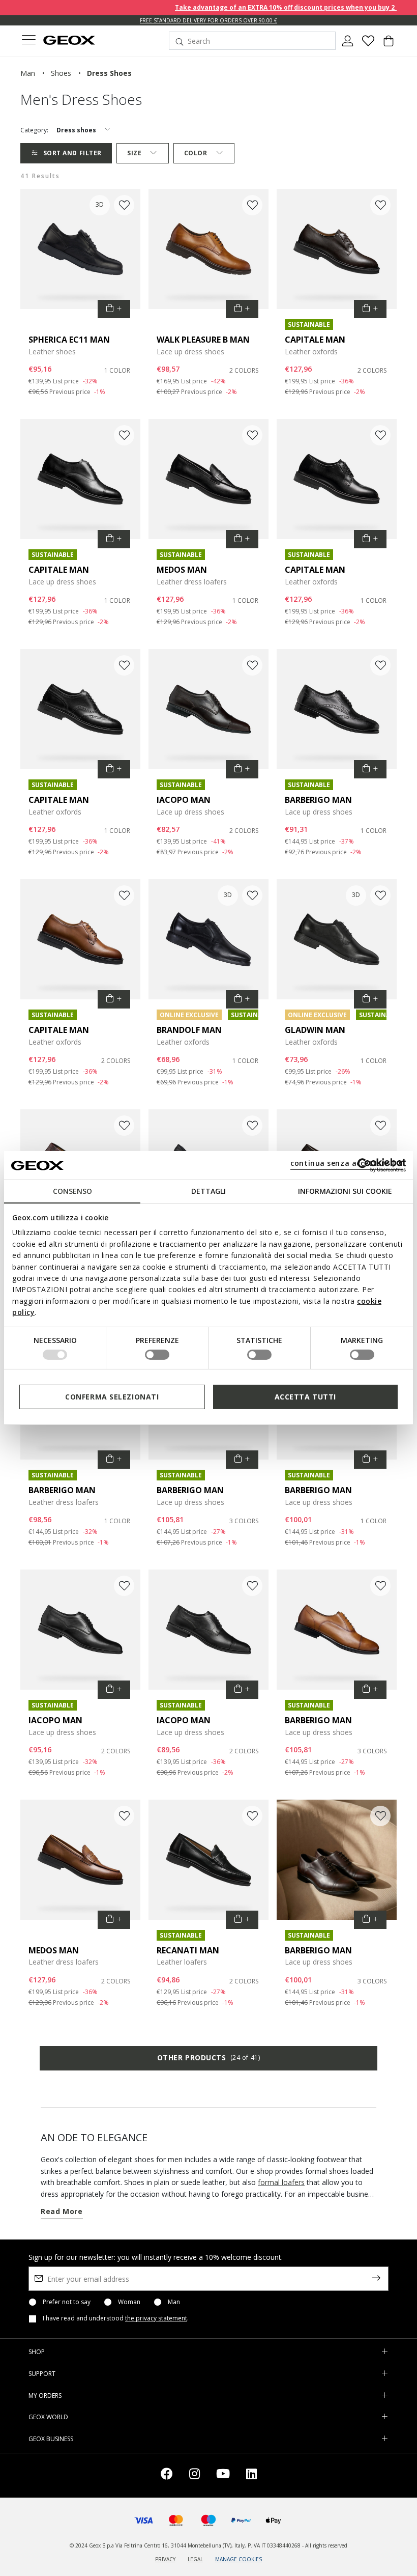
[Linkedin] (251, 2475)
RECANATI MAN (188, 1950)
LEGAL (195, 2559)
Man (174, 2302)
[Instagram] (195, 2475)
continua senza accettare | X (347, 1163)
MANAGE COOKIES (239, 2559)
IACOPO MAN (184, 800)
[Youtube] (223, 2475)
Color (196, 153)
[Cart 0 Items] (389, 45)
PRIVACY (165, 2559)
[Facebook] (167, 2475)
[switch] (157, 1355)
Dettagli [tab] (208, 1191)
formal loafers (281, 2182)
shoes (61, 73)
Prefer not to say (67, 2302)
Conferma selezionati (112, 1397)
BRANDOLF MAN (189, 1030)
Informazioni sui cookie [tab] (345, 1191)
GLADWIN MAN (315, 1030)
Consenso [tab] (72, 1191)
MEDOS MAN (182, 570)
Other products (208, 2057)
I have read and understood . (116, 2318)
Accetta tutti (305, 1397)
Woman (129, 2302)
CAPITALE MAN (315, 340)
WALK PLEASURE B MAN (203, 340)
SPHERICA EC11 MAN (69, 340)
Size (134, 153)
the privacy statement (156, 2318)
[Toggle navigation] (28, 41)
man (28, 73)
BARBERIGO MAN (318, 800)
